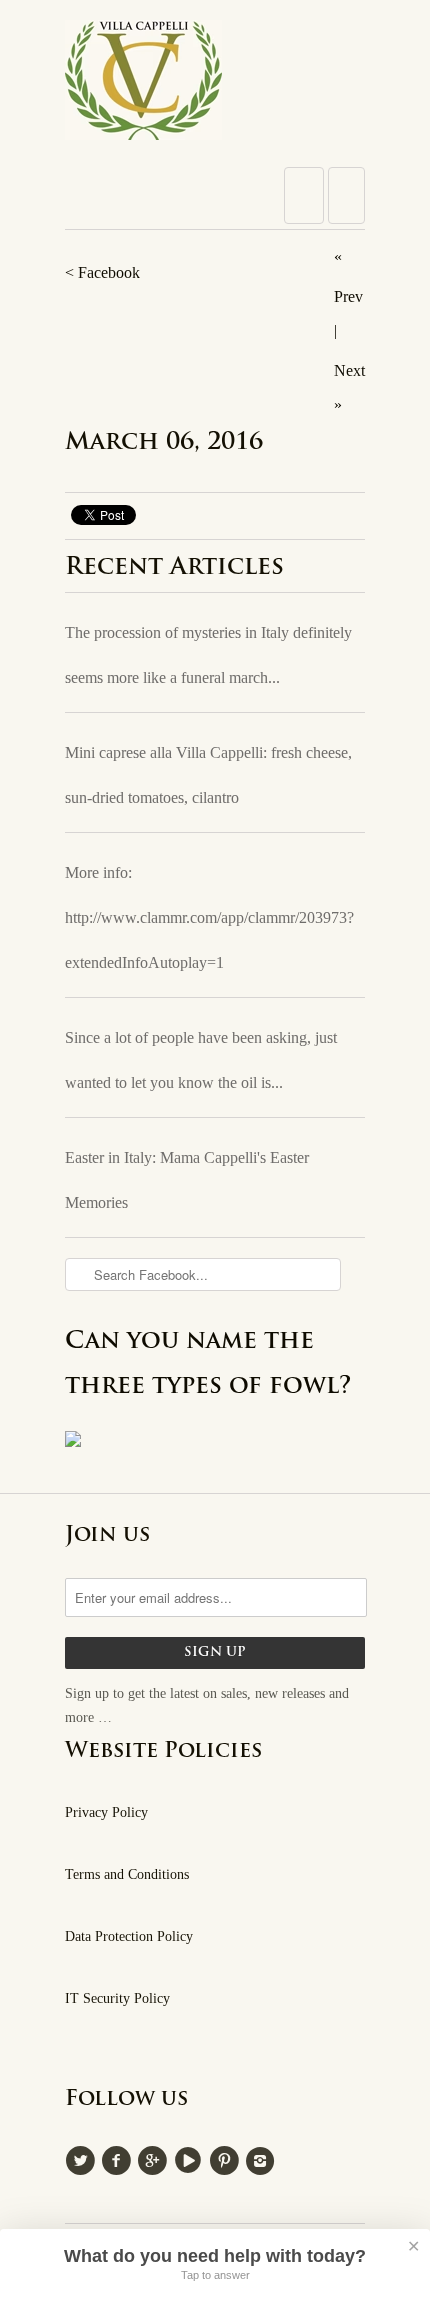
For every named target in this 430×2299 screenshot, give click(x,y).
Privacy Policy (106, 1812)
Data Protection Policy (129, 1936)
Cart (346, 195)
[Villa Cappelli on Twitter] (83, 2158)
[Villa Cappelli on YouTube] (191, 2158)
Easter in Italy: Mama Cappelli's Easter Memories (187, 1180)
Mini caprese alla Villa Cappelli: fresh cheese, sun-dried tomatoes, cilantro (208, 775)
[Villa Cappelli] (215, 86)
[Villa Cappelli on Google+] (155, 2158)
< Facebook (102, 272)
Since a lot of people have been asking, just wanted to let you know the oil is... (201, 1060)
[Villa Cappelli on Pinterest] (227, 2158)
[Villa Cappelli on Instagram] (263, 2158)
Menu (304, 195)
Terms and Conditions (127, 1874)
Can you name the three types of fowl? (208, 1364)
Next (349, 370)
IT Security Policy (117, 1998)
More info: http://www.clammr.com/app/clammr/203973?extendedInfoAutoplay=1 (209, 917)
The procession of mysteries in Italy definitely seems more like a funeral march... (208, 655)
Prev (348, 296)
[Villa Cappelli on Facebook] (119, 2158)
